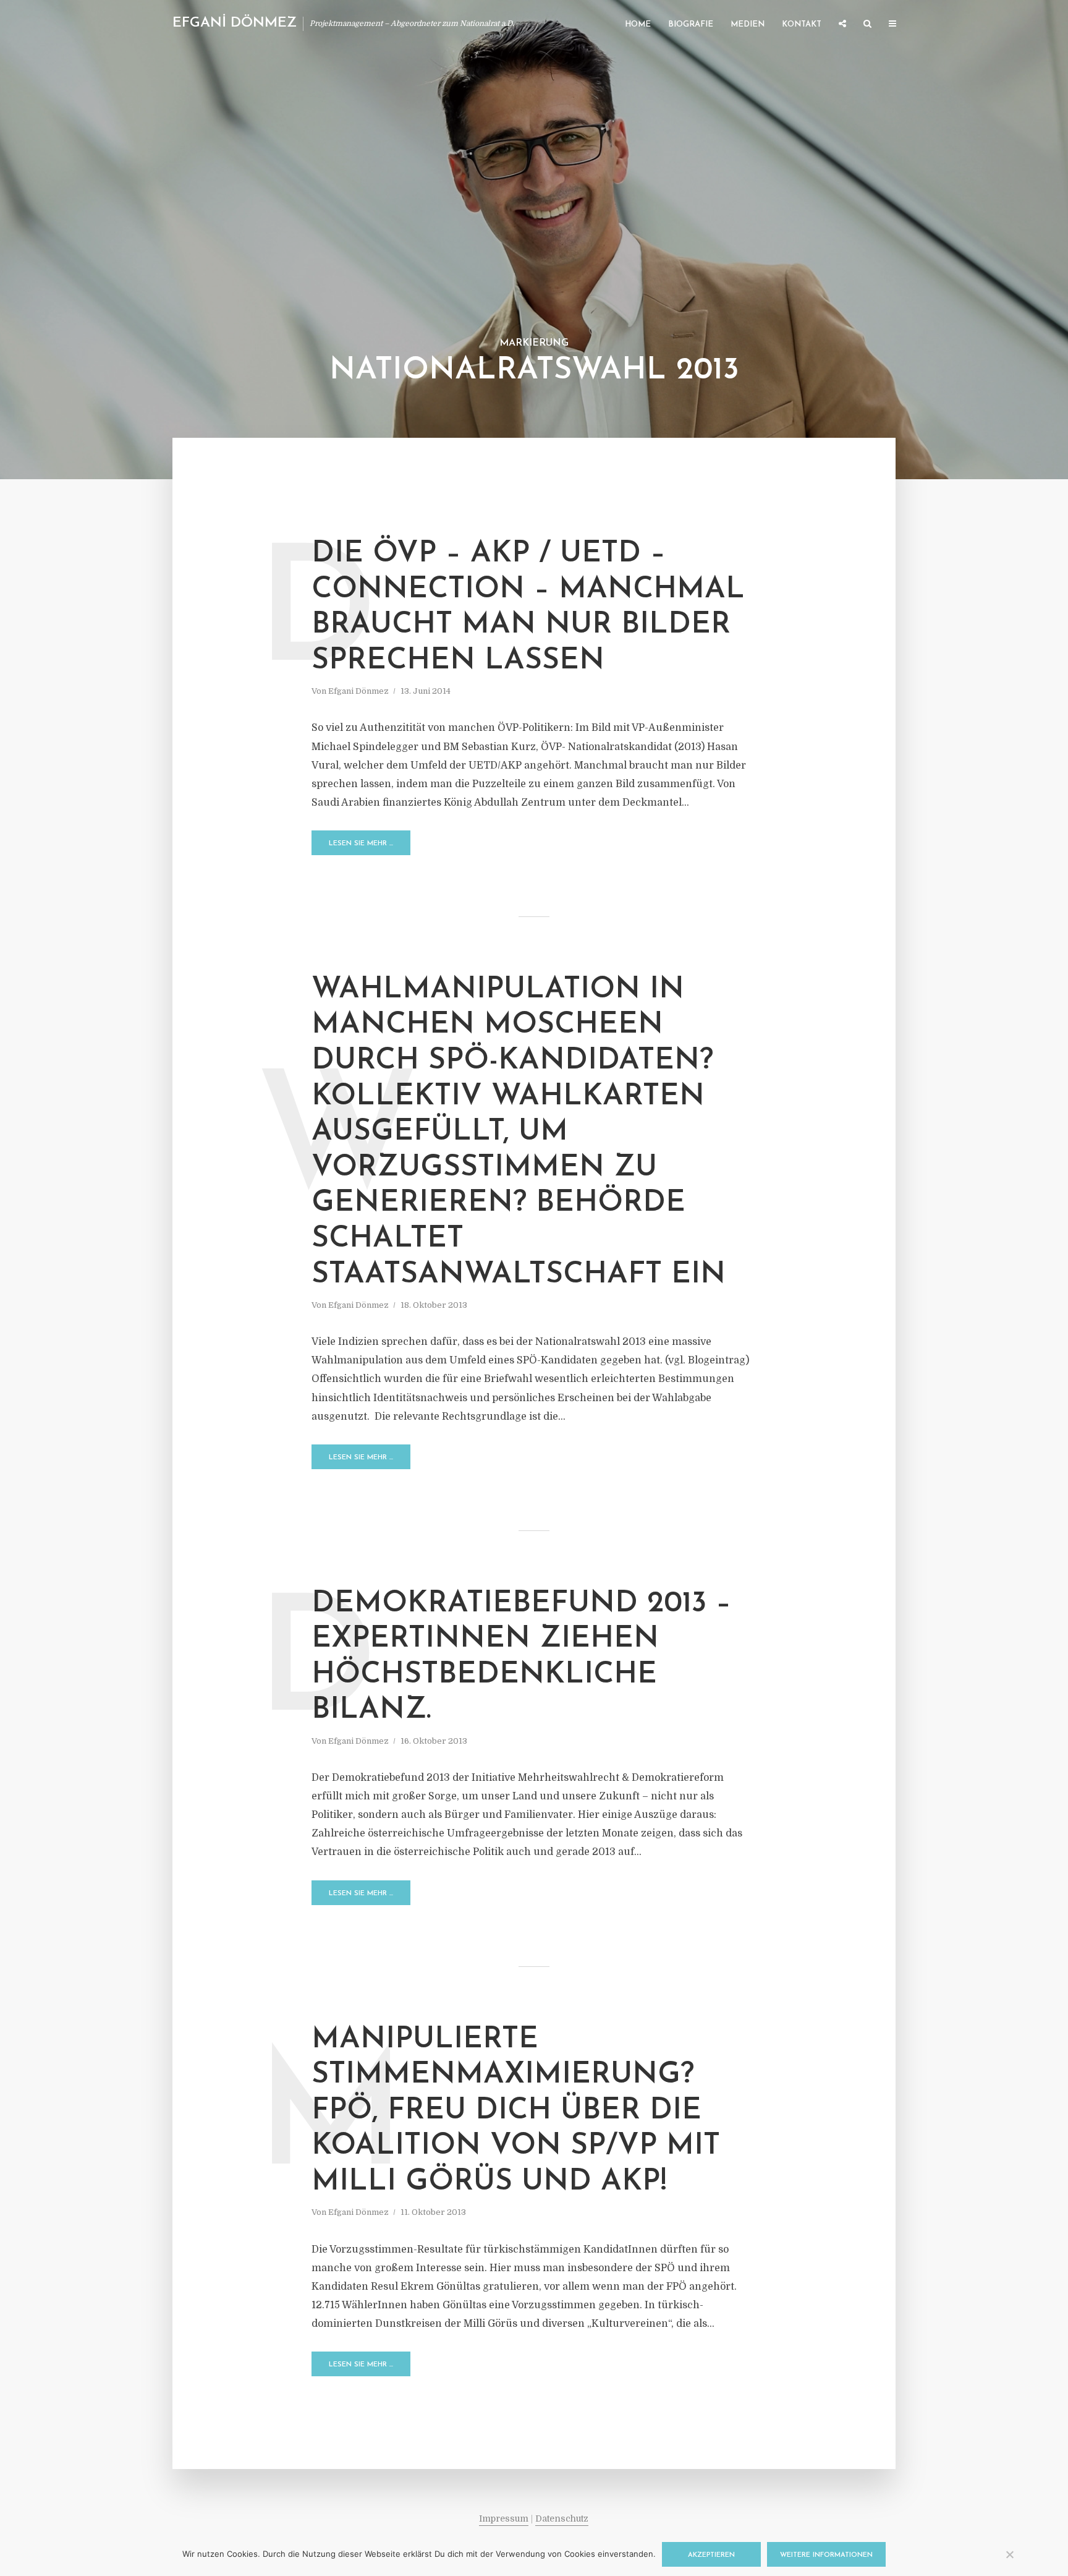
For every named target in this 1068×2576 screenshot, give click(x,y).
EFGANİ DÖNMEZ (235, 23)
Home (638, 24)
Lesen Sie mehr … (361, 844)
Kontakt (802, 24)
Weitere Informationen (826, 2555)
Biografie (691, 24)
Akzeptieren (711, 2555)
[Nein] (1009, 2554)
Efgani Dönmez (358, 691)
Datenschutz (562, 2518)
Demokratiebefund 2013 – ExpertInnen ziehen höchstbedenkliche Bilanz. (521, 1657)
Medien (748, 24)
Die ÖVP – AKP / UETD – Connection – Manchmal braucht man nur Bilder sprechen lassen (528, 608)
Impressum (504, 2518)
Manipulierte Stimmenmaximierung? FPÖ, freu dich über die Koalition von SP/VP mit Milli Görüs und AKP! (516, 2111)
